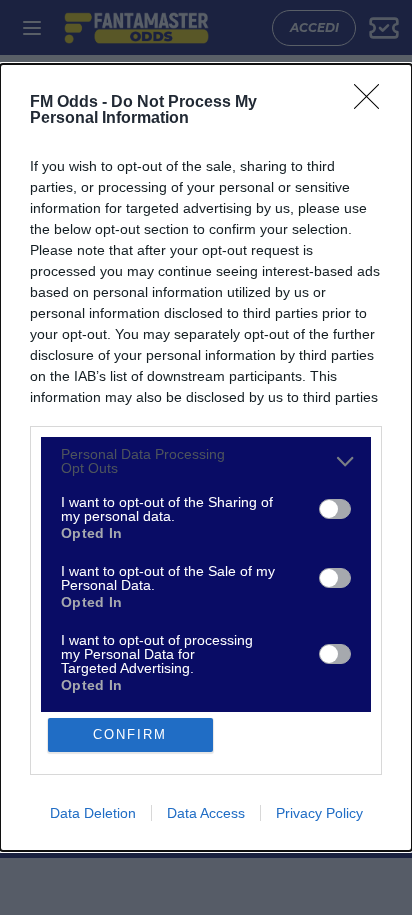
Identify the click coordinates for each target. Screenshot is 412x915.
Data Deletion (93, 813)
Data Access (206, 813)
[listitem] (206, 461)
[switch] (335, 509)
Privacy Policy (319, 813)
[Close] (373, 103)
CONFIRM (130, 734)
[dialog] (206, 457)
